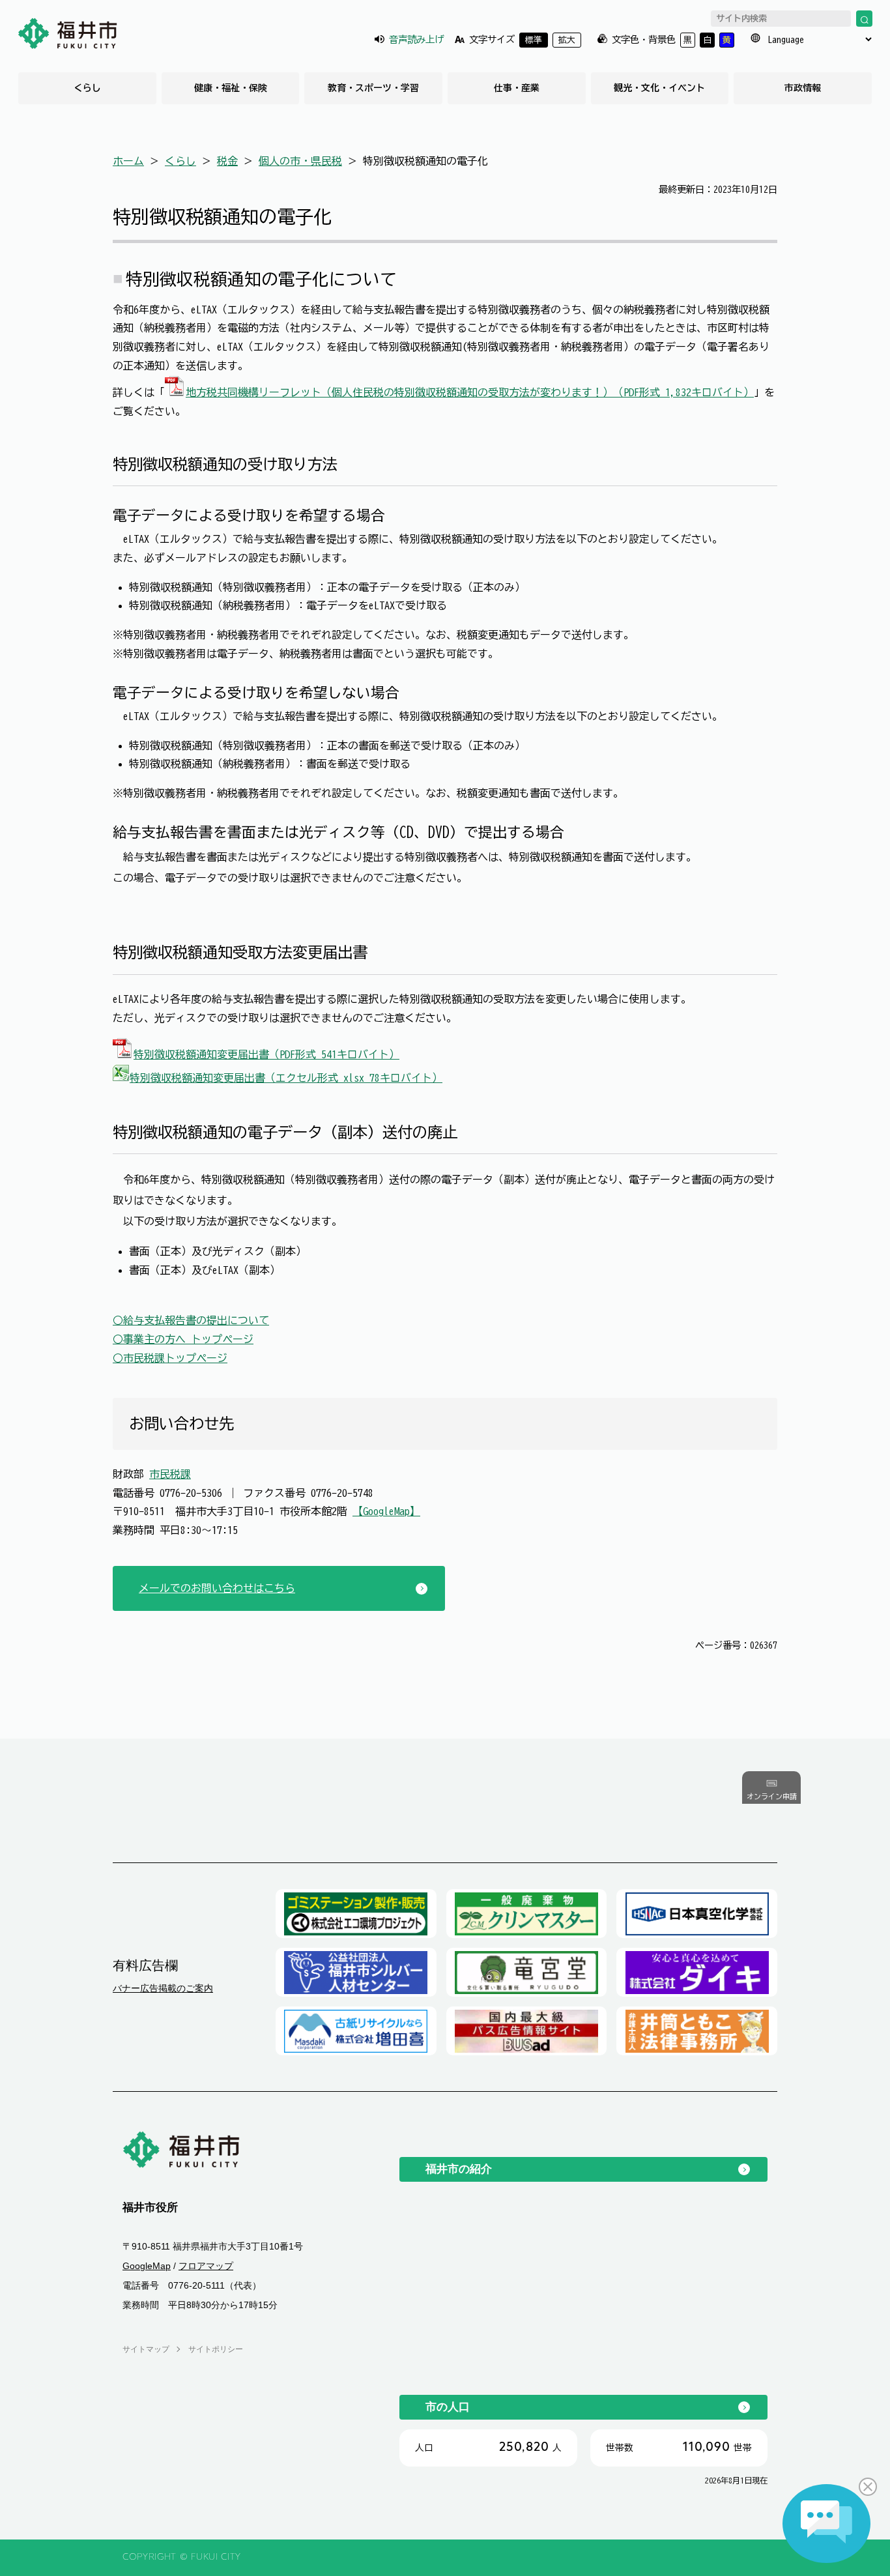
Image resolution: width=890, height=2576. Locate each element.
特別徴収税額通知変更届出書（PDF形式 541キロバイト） (266, 1054)
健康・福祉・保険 (231, 88)
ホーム (128, 161)
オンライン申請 (772, 1797)
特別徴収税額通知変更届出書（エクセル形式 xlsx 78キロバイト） (286, 1078)
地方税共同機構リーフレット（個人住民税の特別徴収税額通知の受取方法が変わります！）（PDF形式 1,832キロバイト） (470, 392)
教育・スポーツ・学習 (373, 88)
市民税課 (170, 1474)
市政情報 (803, 88)
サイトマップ (146, 2349)
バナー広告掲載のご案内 (163, 1988)
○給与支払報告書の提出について (191, 1320)
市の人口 (448, 2407)
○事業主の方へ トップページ (183, 1339)
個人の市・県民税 (300, 161)
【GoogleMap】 (386, 1511)
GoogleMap (147, 2266)
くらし (87, 88)
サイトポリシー (216, 2349)
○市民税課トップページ (170, 1358)
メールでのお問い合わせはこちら (217, 1588)
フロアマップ (206, 2266)
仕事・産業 (517, 88)
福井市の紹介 (459, 2169)
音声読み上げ (416, 39)
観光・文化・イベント (659, 88)
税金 (227, 161)
